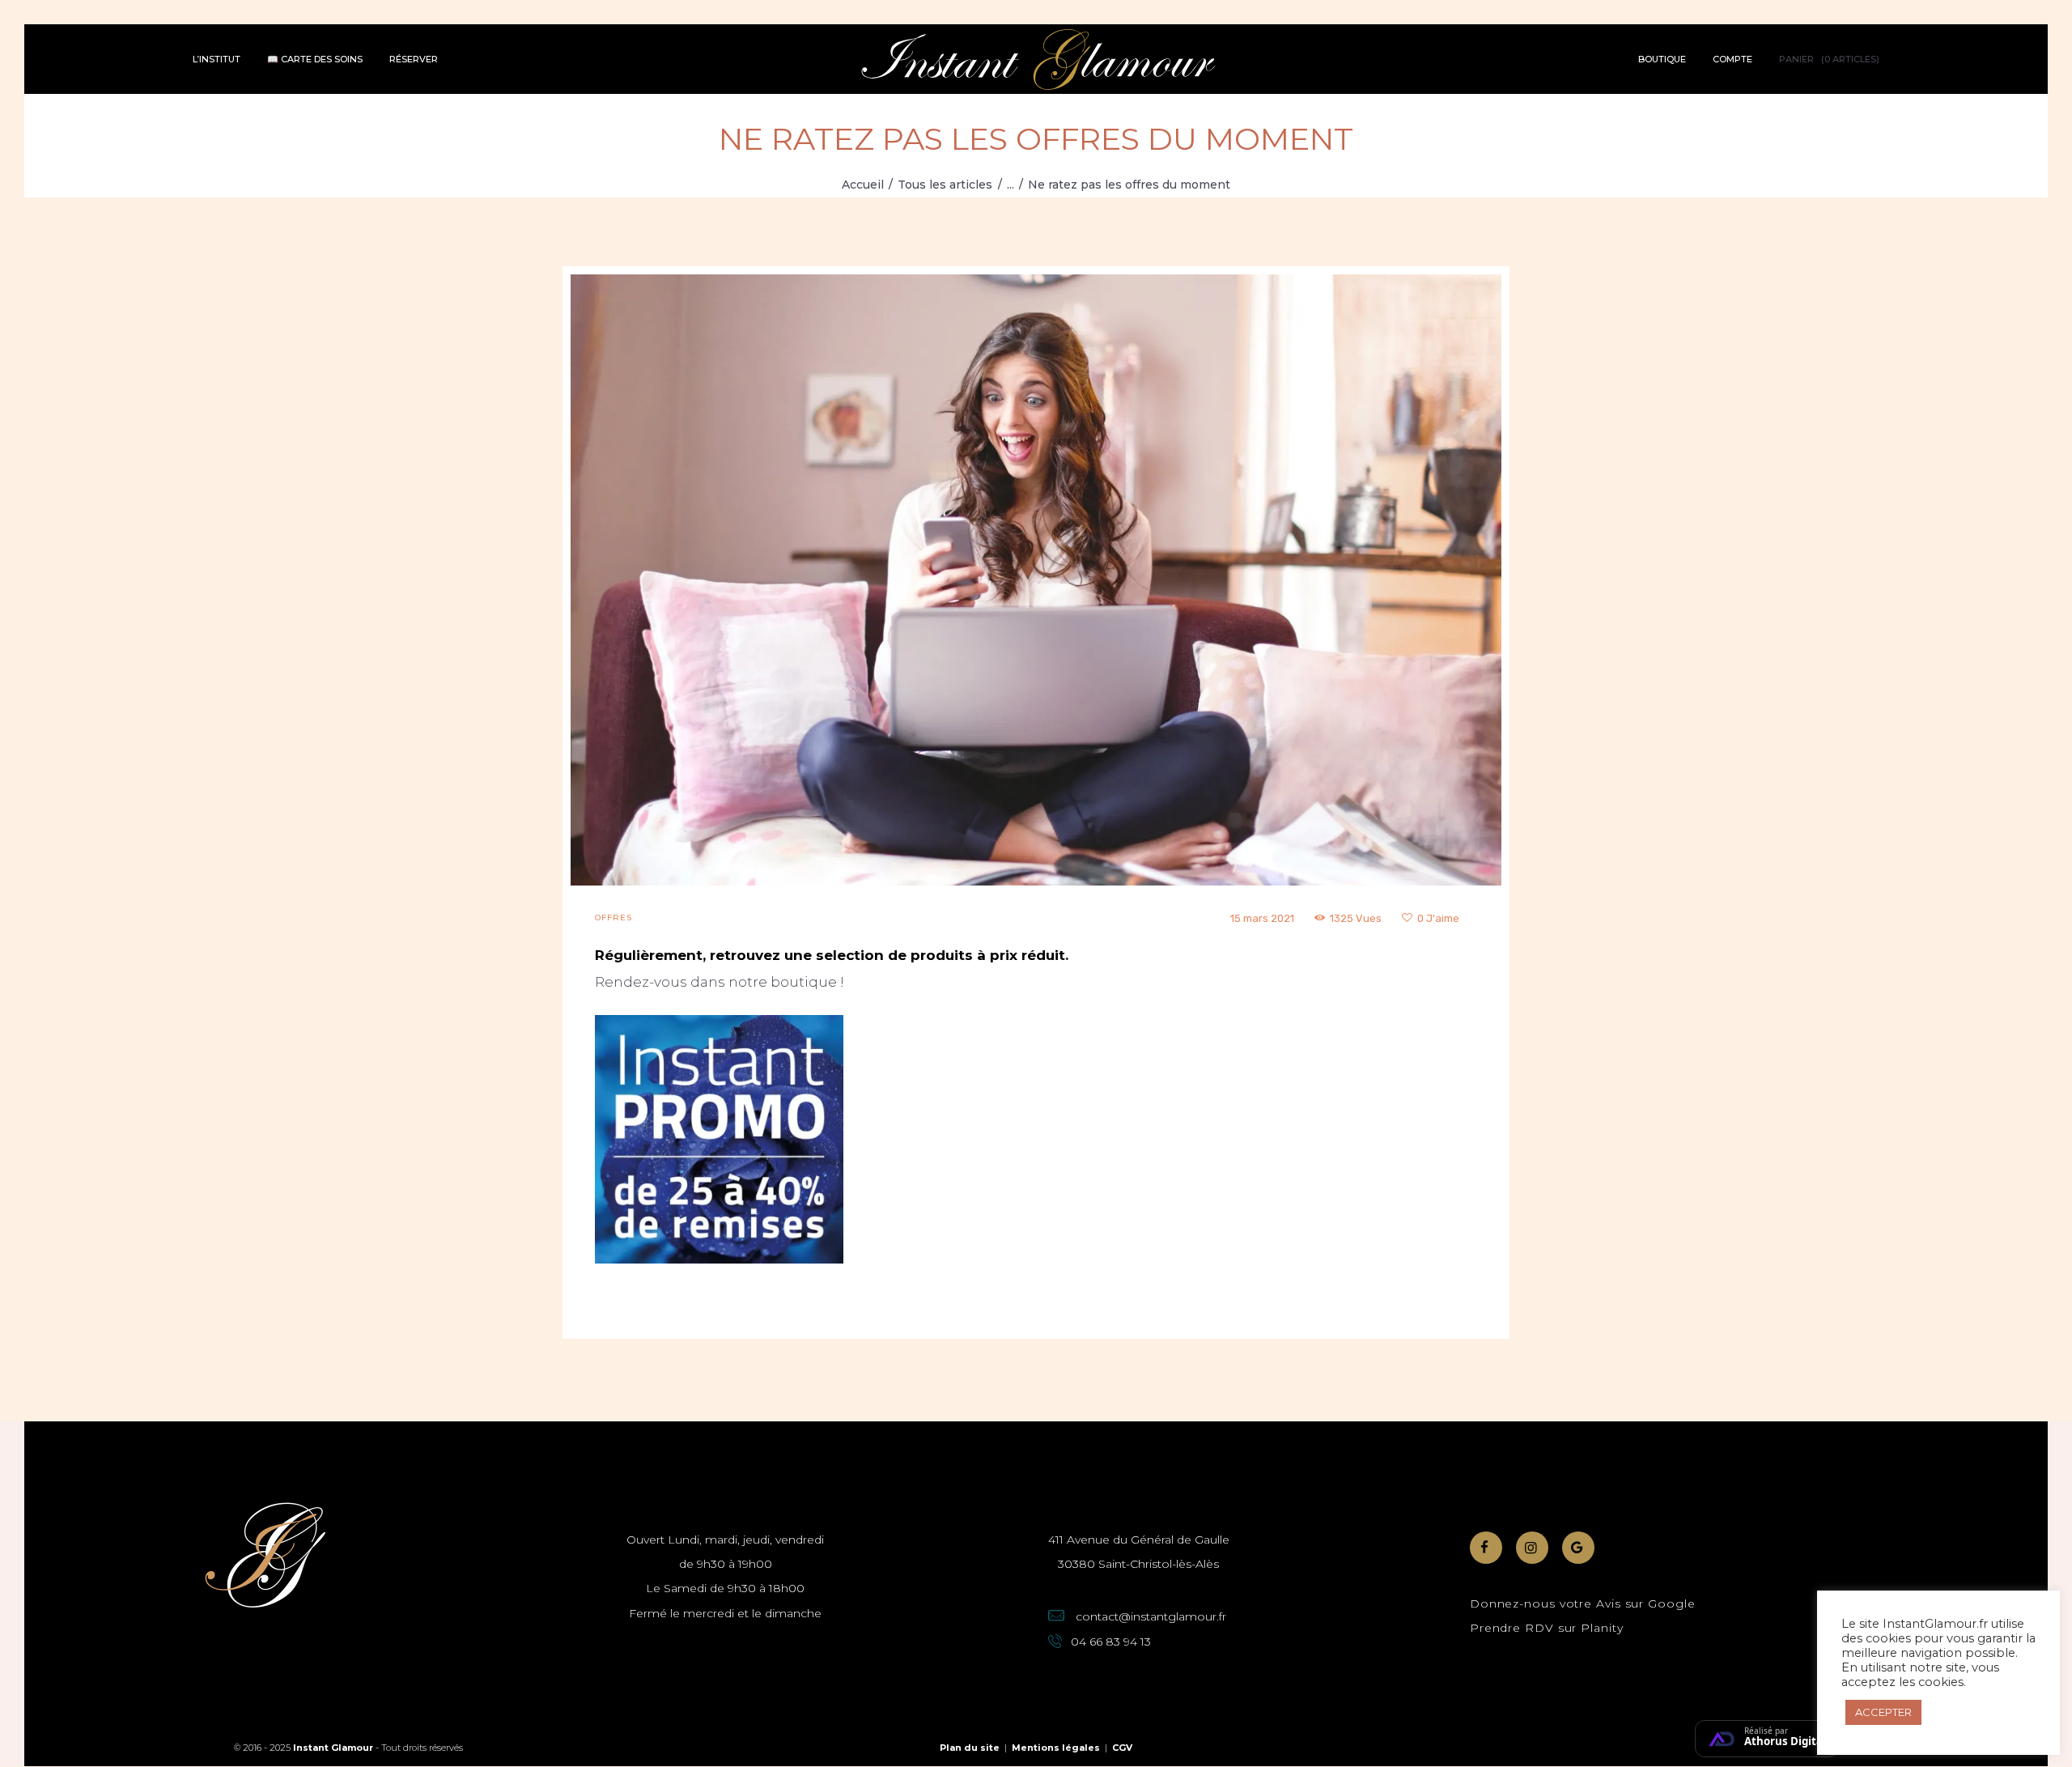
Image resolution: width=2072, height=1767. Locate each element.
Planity (1602, 1628)
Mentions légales (1056, 1748)
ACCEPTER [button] (1883, 1712)
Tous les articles (945, 185)
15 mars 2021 (1262, 918)
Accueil (863, 185)
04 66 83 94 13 (1111, 1642)
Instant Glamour (333, 1748)
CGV (1122, 1748)
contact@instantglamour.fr (1151, 1616)
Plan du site (970, 1748)
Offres (614, 917)
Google (1671, 1603)
